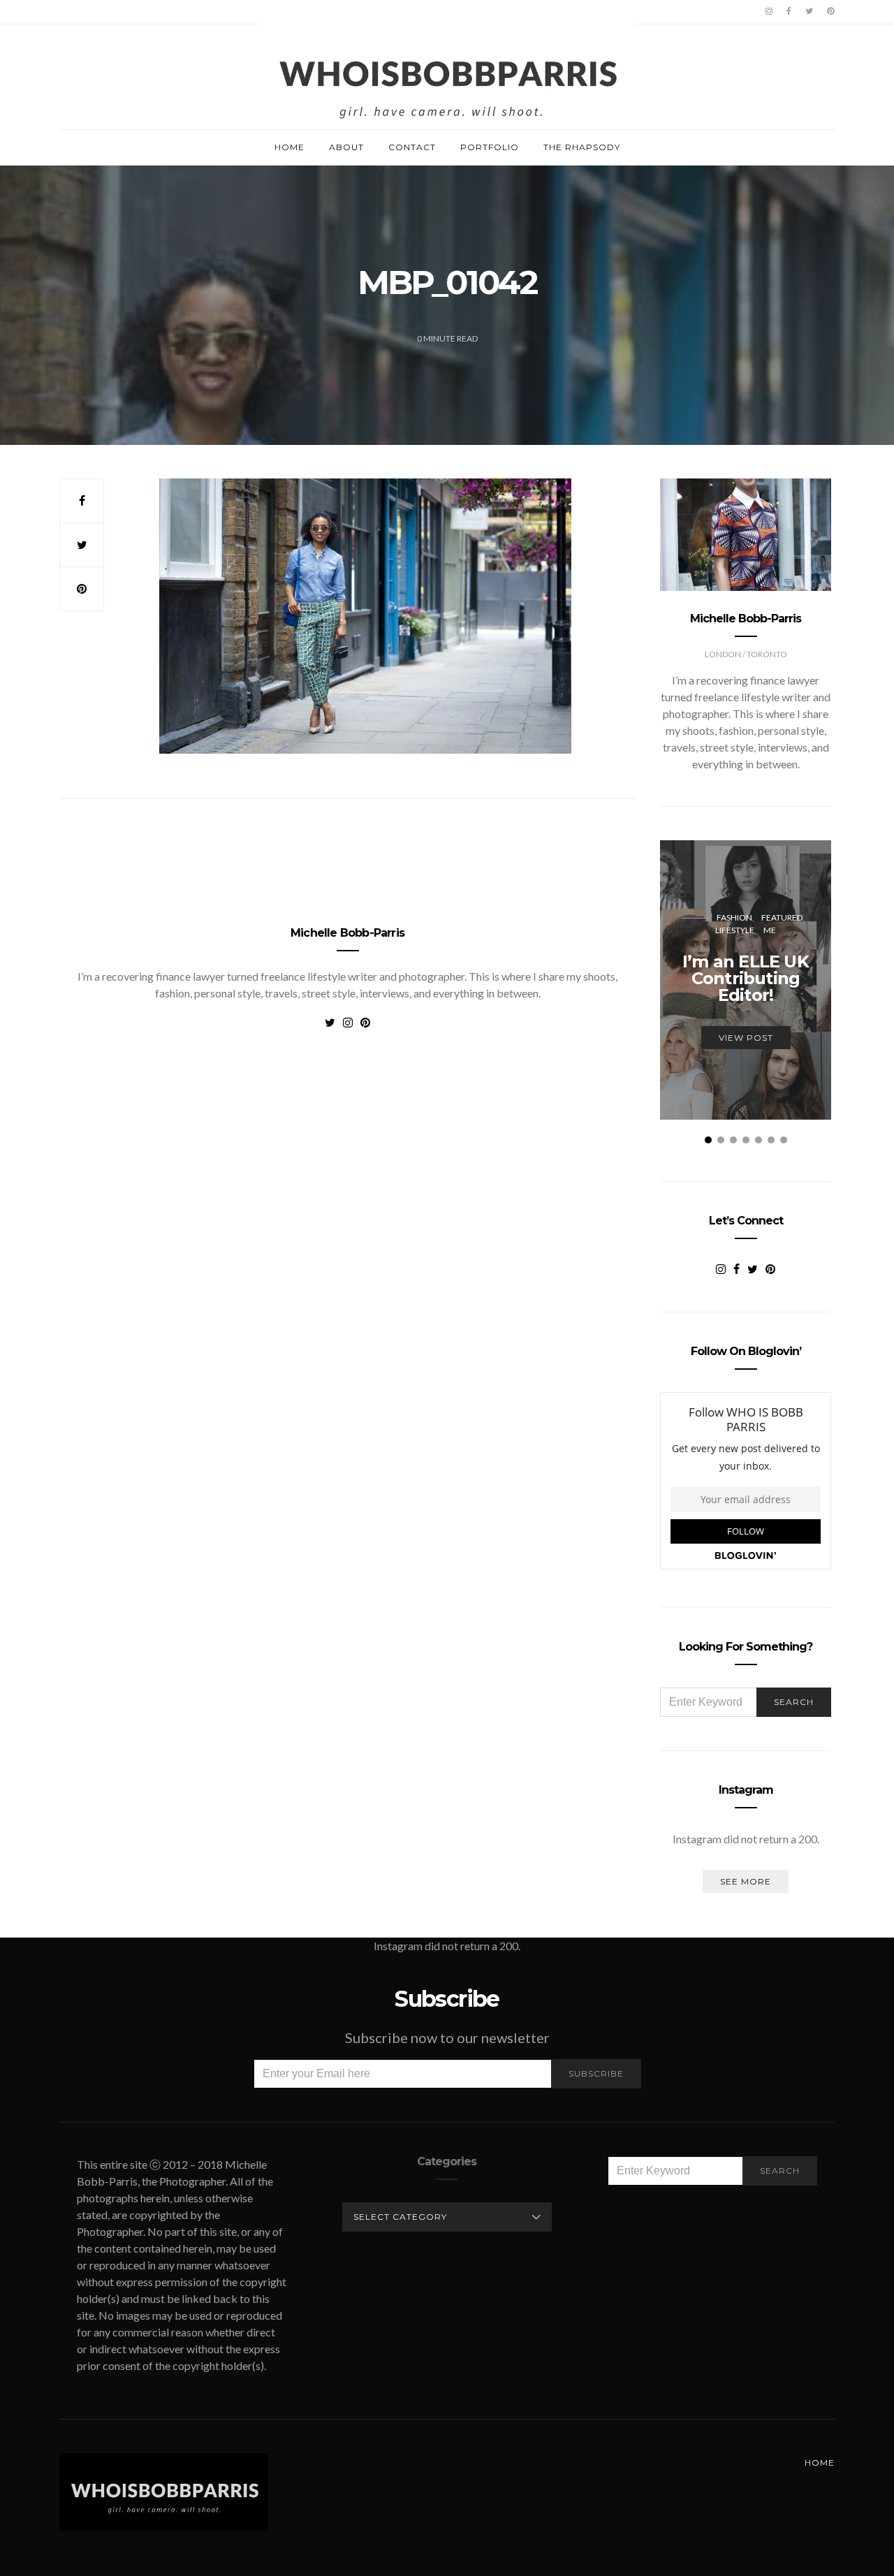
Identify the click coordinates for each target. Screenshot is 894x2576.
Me (770, 930)
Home (290, 147)
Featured (782, 917)
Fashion (734, 917)
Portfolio (490, 147)
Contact (412, 147)
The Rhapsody (582, 147)
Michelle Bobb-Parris (347, 933)
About (346, 147)
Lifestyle (735, 930)
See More (746, 1881)
